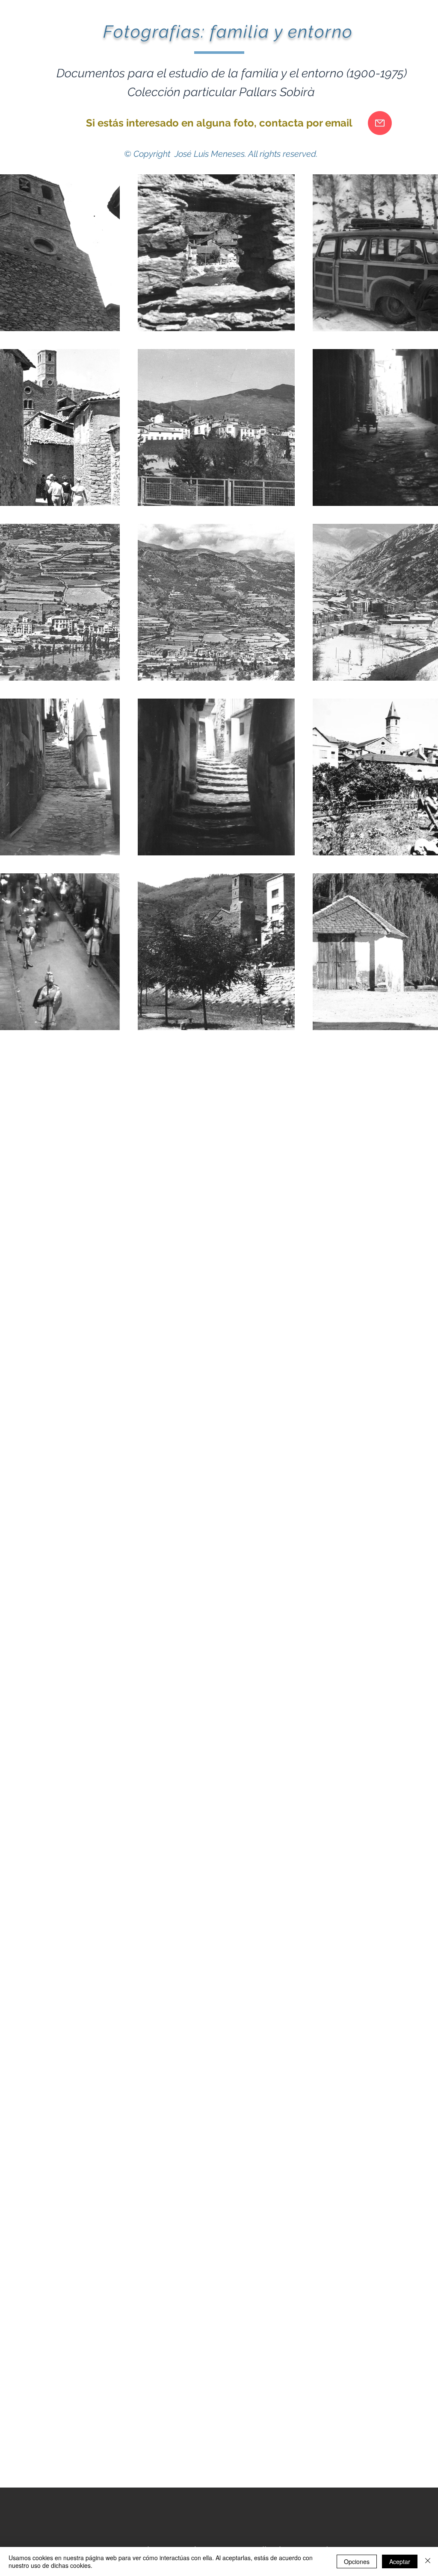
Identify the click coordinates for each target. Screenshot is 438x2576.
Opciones (357, 2561)
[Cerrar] (428, 2561)
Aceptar (400, 2561)
